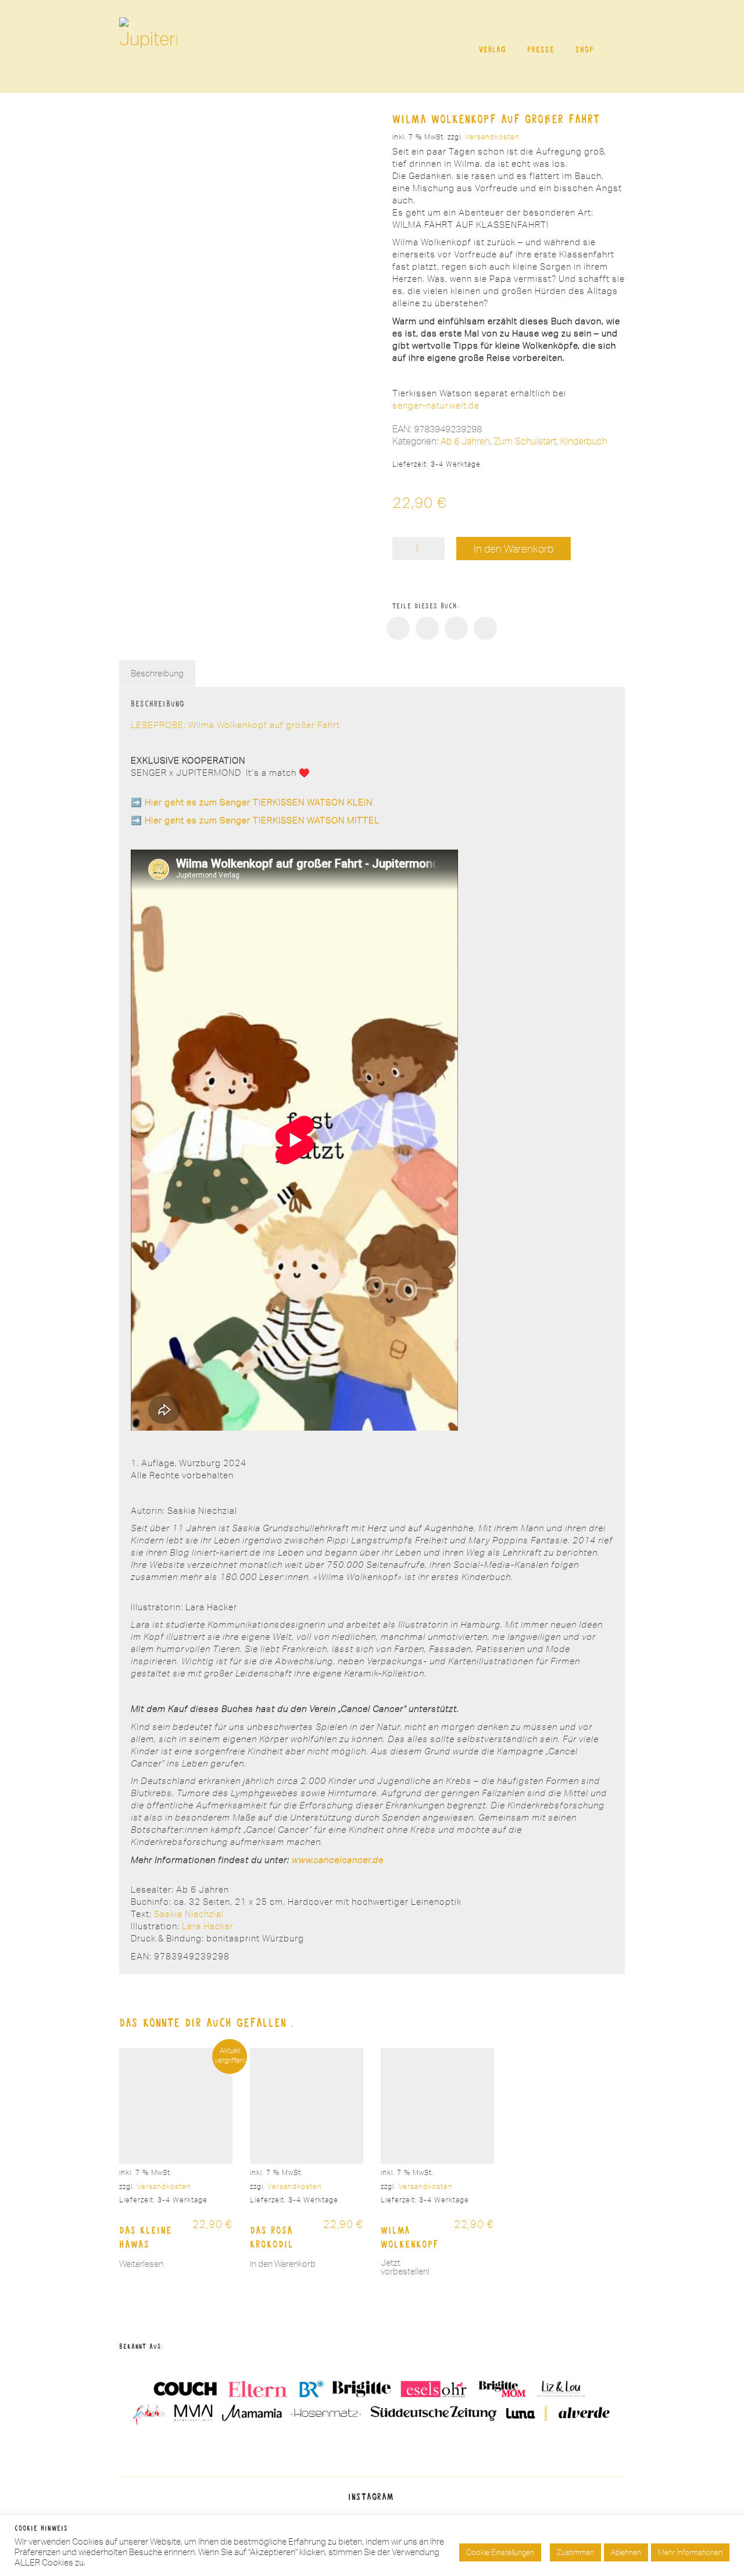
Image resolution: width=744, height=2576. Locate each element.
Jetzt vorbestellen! (405, 2267)
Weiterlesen (141, 2264)
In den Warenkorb (514, 549)
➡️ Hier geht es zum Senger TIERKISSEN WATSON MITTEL (255, 820)
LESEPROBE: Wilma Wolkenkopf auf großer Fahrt (235, 725)
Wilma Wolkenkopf (410, 2237)
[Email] (485, 628)
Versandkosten (492, 137)
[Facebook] (398, 628)
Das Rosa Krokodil (272, 2237)
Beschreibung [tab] (157, 673)
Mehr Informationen (690, 2552)
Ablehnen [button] (626, 2552)
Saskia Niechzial (189, 1914)
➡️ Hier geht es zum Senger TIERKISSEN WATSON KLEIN (252, 802)
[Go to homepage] (148, 46)
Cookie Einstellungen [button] (500, 2552)
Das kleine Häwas (146, 2237)
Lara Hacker (208, 1926)
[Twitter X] (427, 628)
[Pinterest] (456, 628)
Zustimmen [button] (575, 2552)
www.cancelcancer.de (338, 1860)
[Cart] (618, 47)
